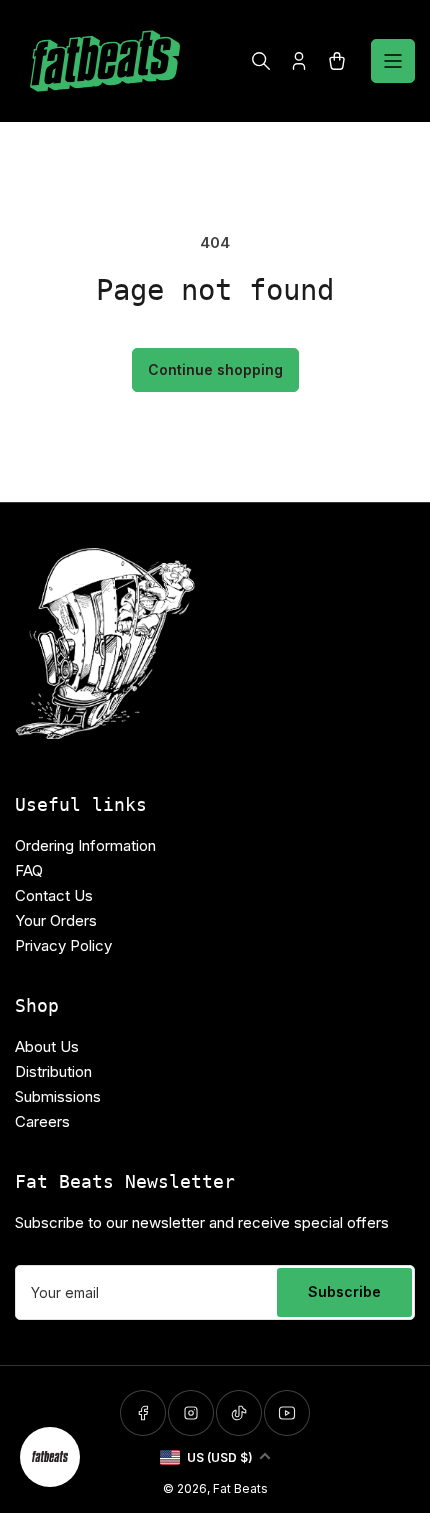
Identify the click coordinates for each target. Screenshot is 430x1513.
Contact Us (54, 895)
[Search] (261, 61)
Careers (42, 1121)
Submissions (58, 1096)
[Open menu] (393, 61)
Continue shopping (215, 369)
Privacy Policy (63, 945)
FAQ (29, 870)
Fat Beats (240, 1488)
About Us (47, 1046)
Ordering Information (85, 845)
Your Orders (56, 920)
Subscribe (344, 1291)
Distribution (53, 1071)
